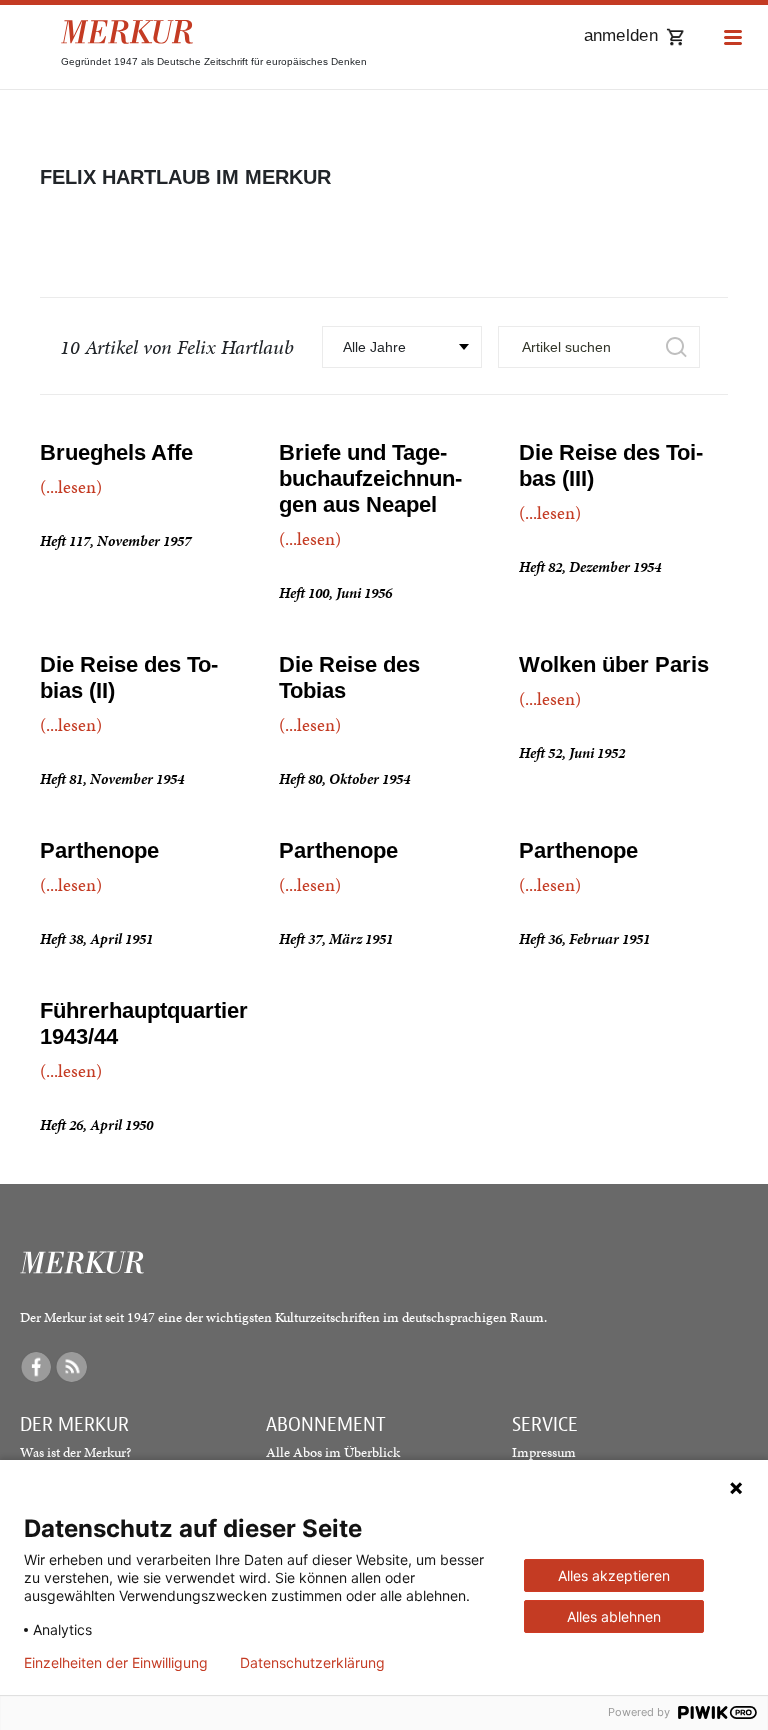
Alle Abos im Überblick (333, 1452)
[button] (733, 38)
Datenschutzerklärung (312, 1663)
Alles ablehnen (614, 1616)
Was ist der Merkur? (75, 1452)
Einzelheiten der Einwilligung (116, 1663)
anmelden (621, 35)
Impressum (544, 1452)
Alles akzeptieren (614, 1575)
